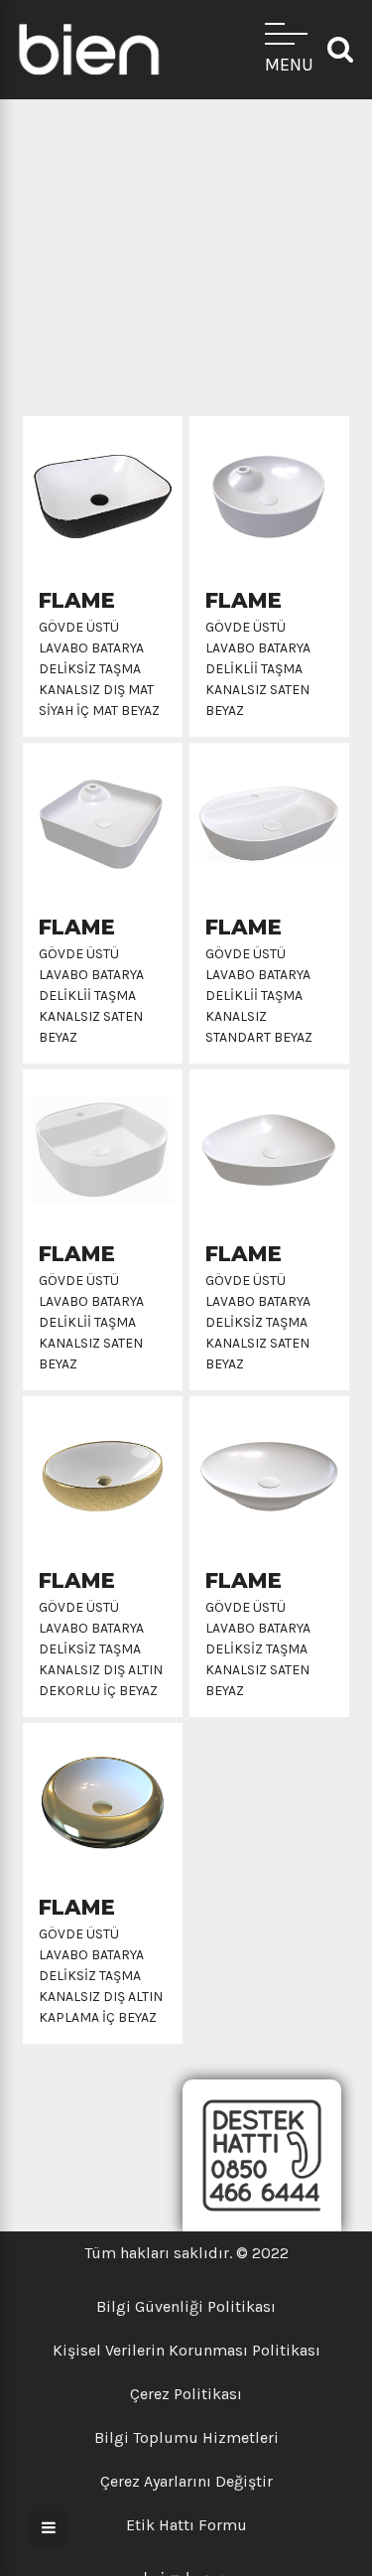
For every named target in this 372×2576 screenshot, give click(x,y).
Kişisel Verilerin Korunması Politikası (186, 2350)
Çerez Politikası (186, 2394)
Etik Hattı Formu (186, 2525)
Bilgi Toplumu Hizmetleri (186, 2437)
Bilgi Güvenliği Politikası (186, 2306)
